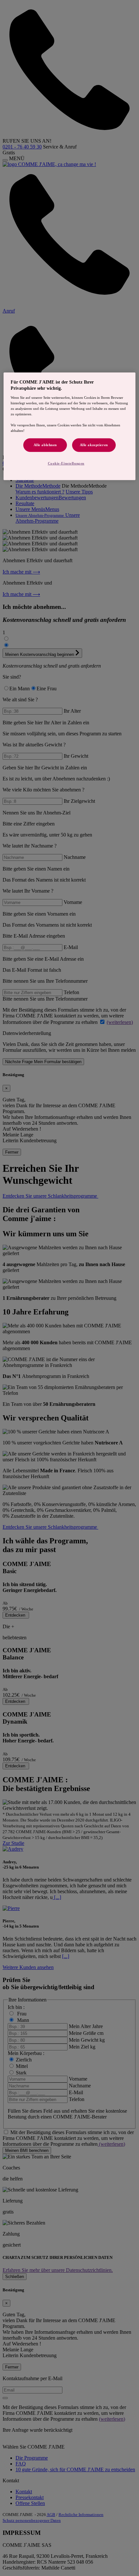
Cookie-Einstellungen (66, 463)
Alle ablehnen (45, 445)
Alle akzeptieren (94, 445)
